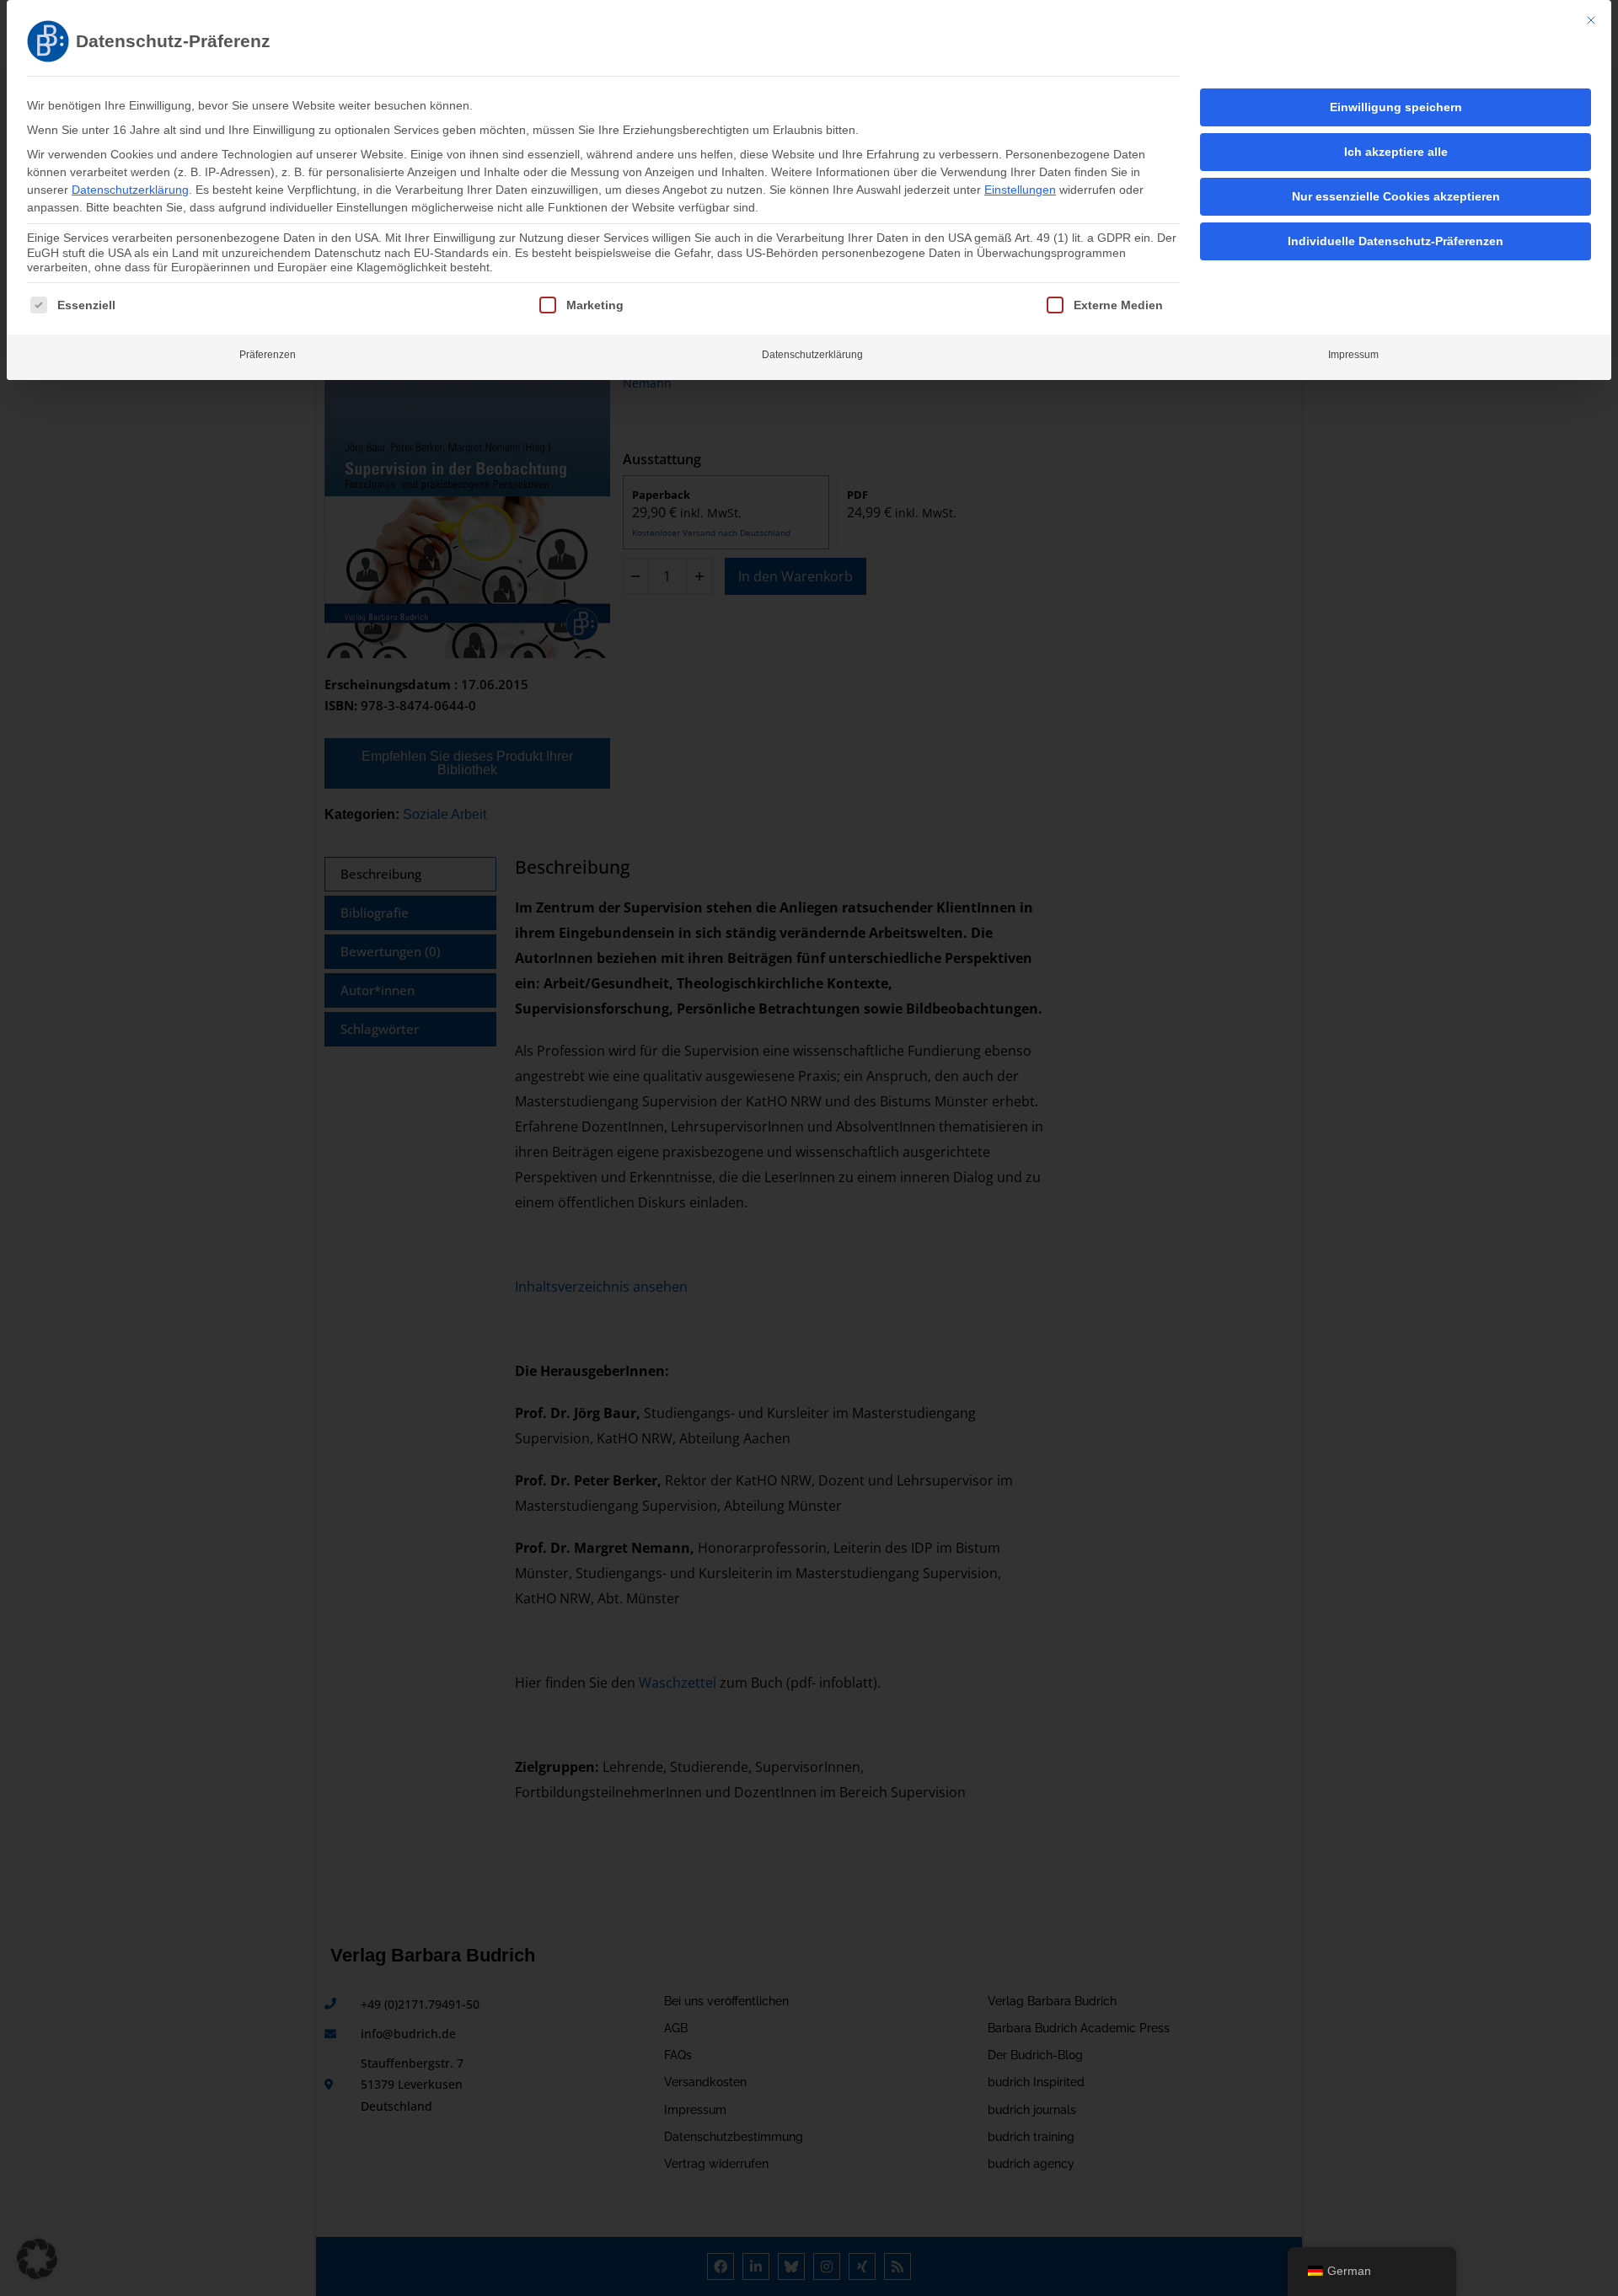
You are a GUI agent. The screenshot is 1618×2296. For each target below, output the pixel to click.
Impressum (1353, 355)
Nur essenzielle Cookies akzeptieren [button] (1396, 196)
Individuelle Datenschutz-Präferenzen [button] (1396, 241)
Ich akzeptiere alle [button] (1396, 152)
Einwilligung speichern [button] (1396, 107)
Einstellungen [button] (1020, 190)
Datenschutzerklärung (130, 190)
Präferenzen (268, 355)
